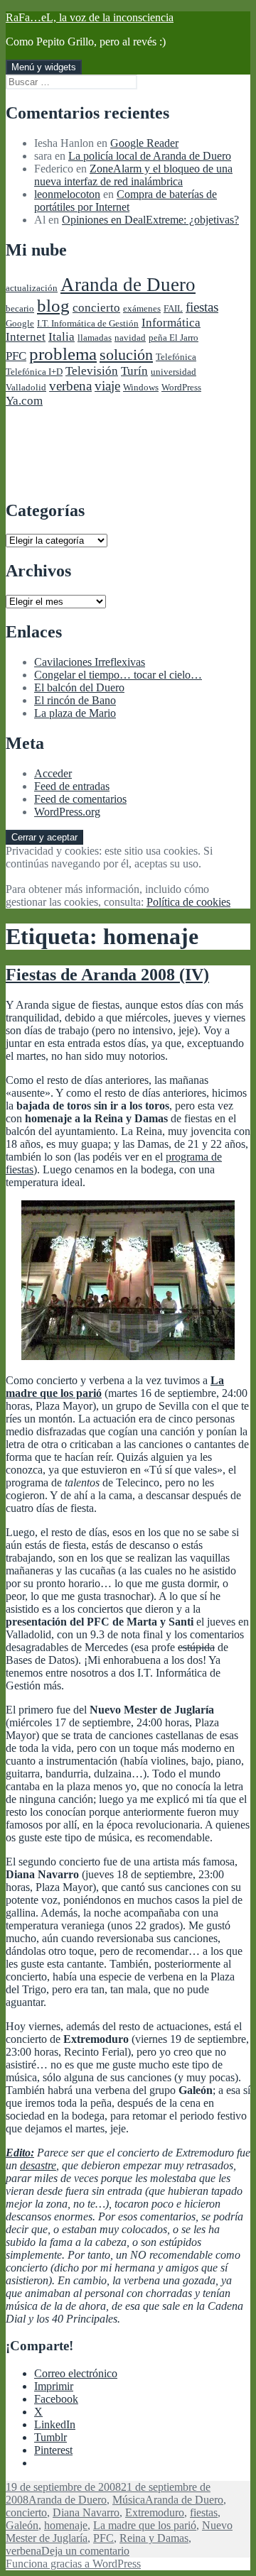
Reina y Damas (154, 2538)
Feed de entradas (72, 786)
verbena (70, 386)
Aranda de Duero (128, 285)
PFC (16, 356)
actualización (32, 288)
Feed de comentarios (80, 799)
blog (53, 306)
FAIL (173, 308)
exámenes (142, 308)
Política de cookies (188, 902)
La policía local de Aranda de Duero (150, 156)
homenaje (66, 2525)
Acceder (53, 773)
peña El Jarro (174, 338)
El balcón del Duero (79, 687)
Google (20, 323)
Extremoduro (155, 2512)
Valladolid (26, 387)
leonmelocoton (67, 194)
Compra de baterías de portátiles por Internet (126, 201)
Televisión (92, 371)
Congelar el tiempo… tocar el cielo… (118, 675)
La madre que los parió (145, 2525)
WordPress (181, 387)
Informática (171, 323)
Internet (26, 337)
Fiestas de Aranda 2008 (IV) (107, 975)
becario (20, 308)
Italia (62, 337)
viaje (107, 386)
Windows (141, 387)
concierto (96, 308)
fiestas (202, 307)
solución (126, 355)
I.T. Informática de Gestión (88, 323)
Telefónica (176, 357)
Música (129, 2500)
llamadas (95, 338)
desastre (38, 2165)
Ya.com (24, 401)
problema (63, 354)
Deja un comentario (85, 2551)
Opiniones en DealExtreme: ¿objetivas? (150, 220)
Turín (134, 371)
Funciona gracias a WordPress (73, 2564)
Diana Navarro (86, 2512)
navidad (130, 338)
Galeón (22, 2525)
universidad (174, 372)
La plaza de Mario (75, 713)
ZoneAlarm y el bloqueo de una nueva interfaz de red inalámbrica (133, 175)
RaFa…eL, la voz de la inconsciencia (90, 17)
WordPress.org (67, 812)
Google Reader (144, 143)
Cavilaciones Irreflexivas (90, 662)
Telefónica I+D (34, 372)
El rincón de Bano (75, 700)
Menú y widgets (44, 67)
